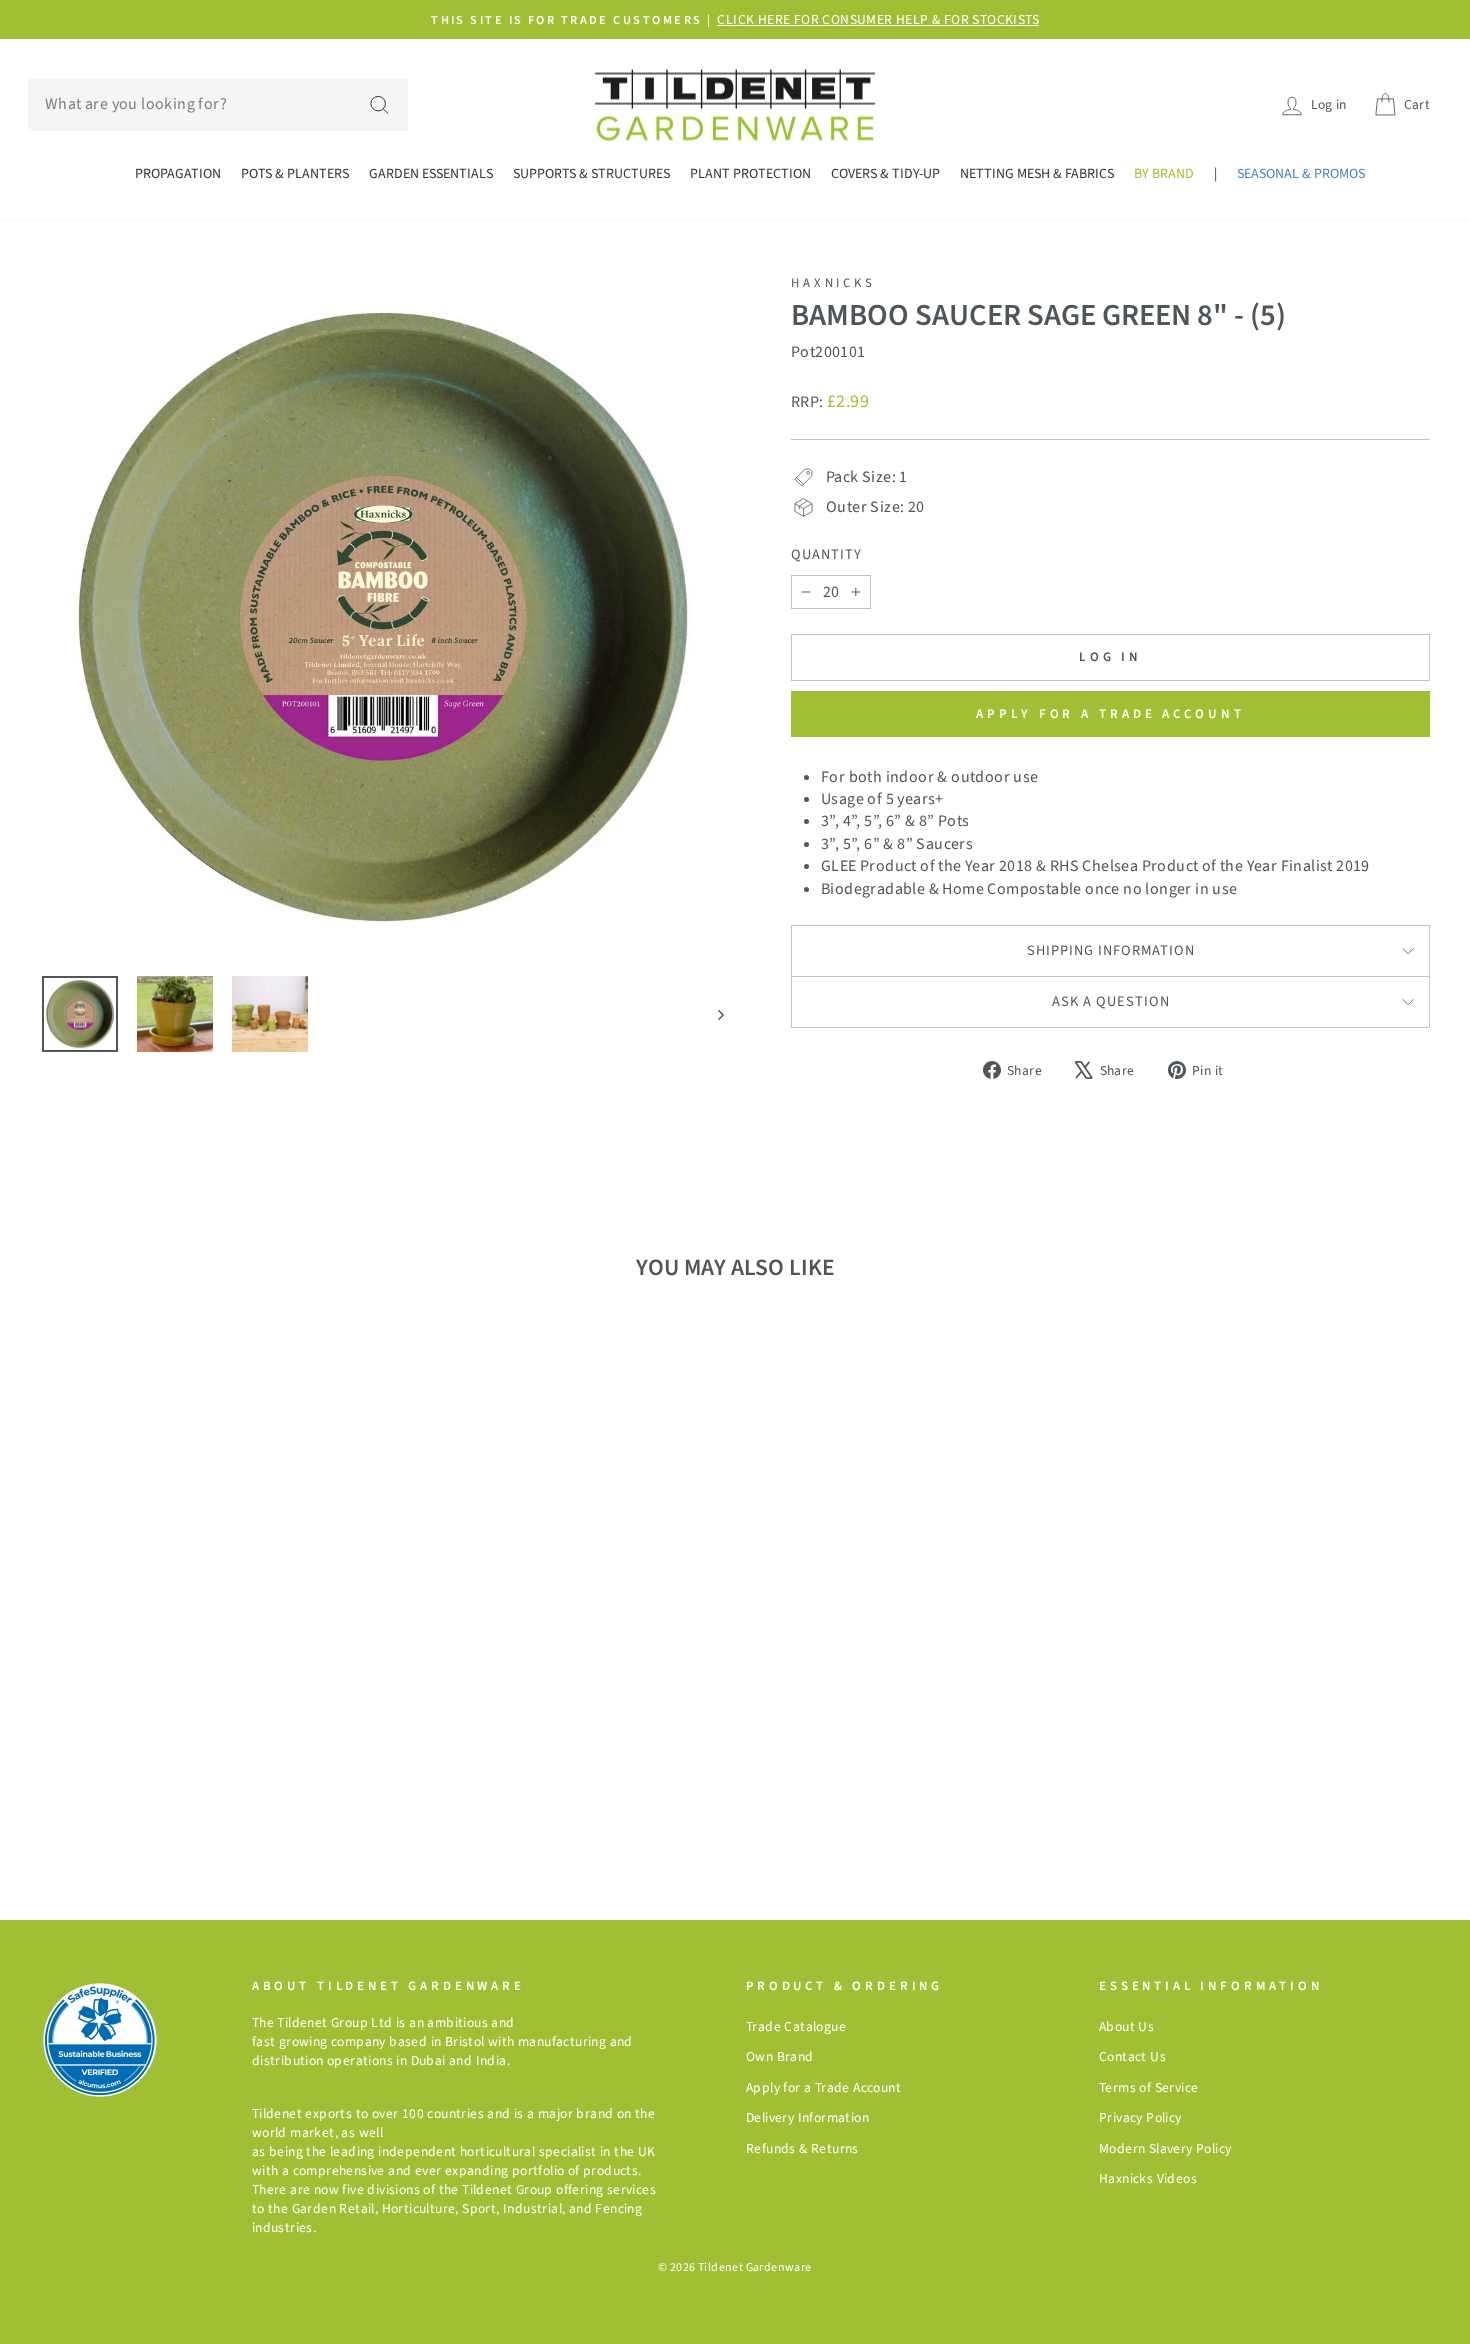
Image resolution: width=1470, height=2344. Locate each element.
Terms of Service (1148, 2087)
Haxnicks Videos (1148, 2178)
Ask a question (1111, 1001)
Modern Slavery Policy (1165, 2148)
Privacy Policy (1140, 2117)
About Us (1126, 2026)
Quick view (205, 1637)
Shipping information (1111, 950)
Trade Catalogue (796, 2026)
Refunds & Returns (802, 2148)
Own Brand (780, 2056)
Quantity (826, 555)
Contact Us (1132, 2056)
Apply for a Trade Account (823, 2087)
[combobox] (218, 104)
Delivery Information (807, 2117)
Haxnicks (833, 283)
